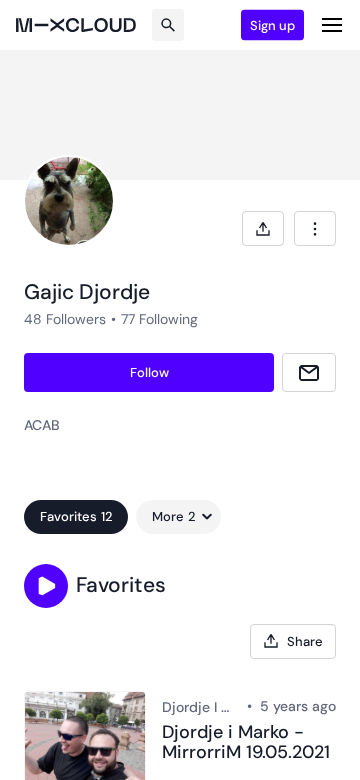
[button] (46, 586)
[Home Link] (76, 25)
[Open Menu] (332, 25)
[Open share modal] (263, 228)
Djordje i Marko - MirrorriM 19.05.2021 (246, 743)
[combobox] (315, 228)
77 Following (159, 319)
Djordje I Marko (200, 707)
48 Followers (65, 319)
